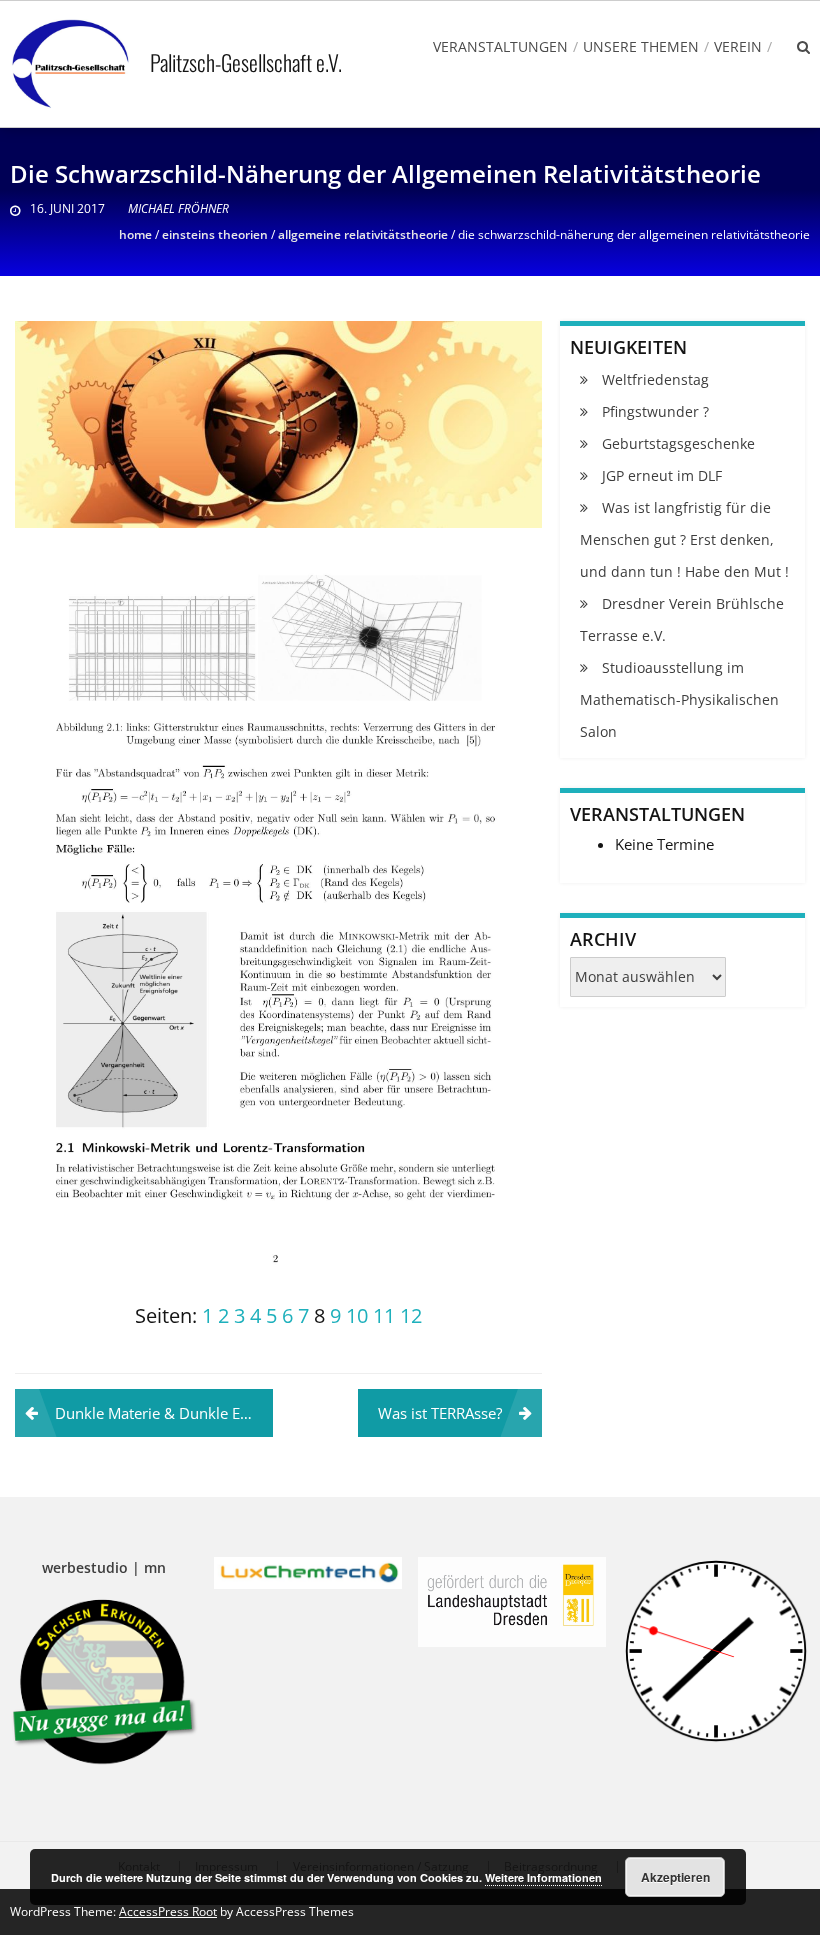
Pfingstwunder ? (655, 411)
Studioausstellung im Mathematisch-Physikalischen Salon (679, 699)
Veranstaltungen (500, 46)
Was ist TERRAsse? (440, 1413)
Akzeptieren (675, 1877)
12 (411, 1315)
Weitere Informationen (543, 1877)
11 (384, 1315)
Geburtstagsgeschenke (678, 443)
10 (357, 1315)
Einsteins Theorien (215, 234)
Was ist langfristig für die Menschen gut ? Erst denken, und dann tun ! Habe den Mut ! (684, 539)
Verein (738, 46)
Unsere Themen (641, 46)
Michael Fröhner (178, 208)
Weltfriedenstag (655, 379)
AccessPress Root (168, 1911)
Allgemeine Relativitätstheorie (363, 234)
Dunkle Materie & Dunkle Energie (164, 1413)
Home (135, 234)
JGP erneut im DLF (662, 475)
